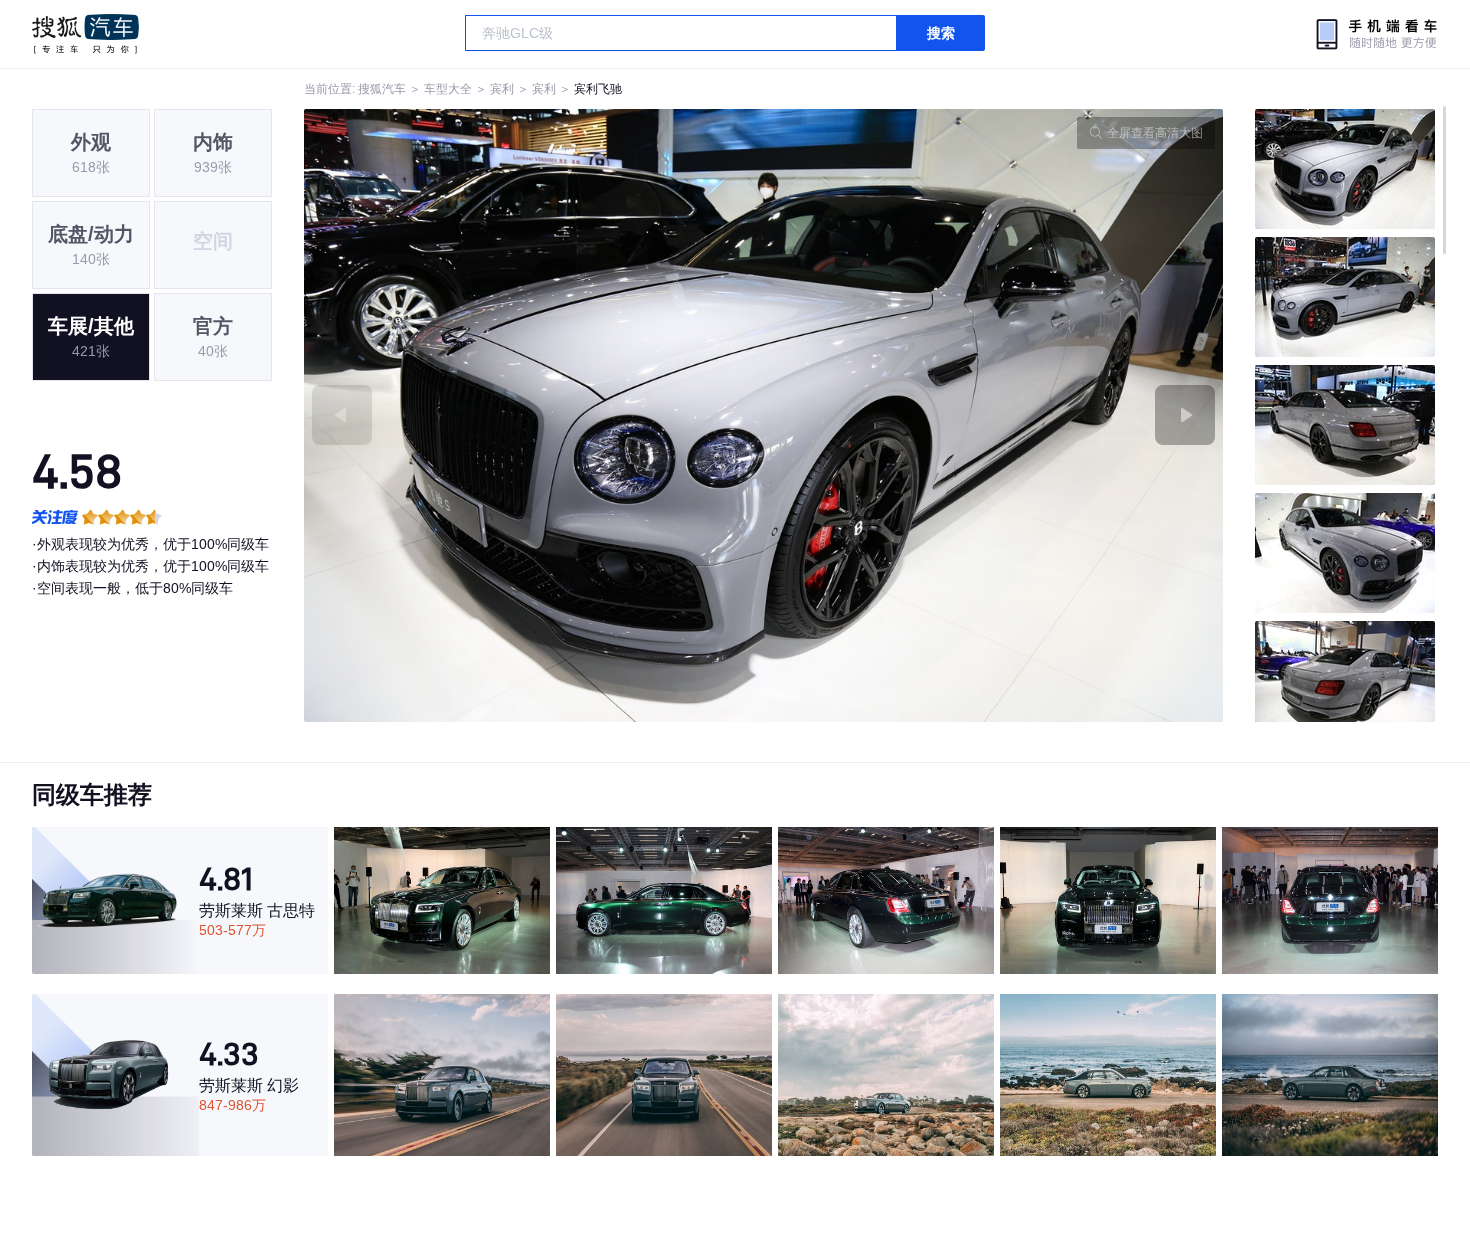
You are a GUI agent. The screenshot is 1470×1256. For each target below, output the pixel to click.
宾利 (502, 89)
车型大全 (448, 89)
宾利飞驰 (598, 89)
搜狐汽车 (85, 34)
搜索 (941, 33)
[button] (534, 415)
